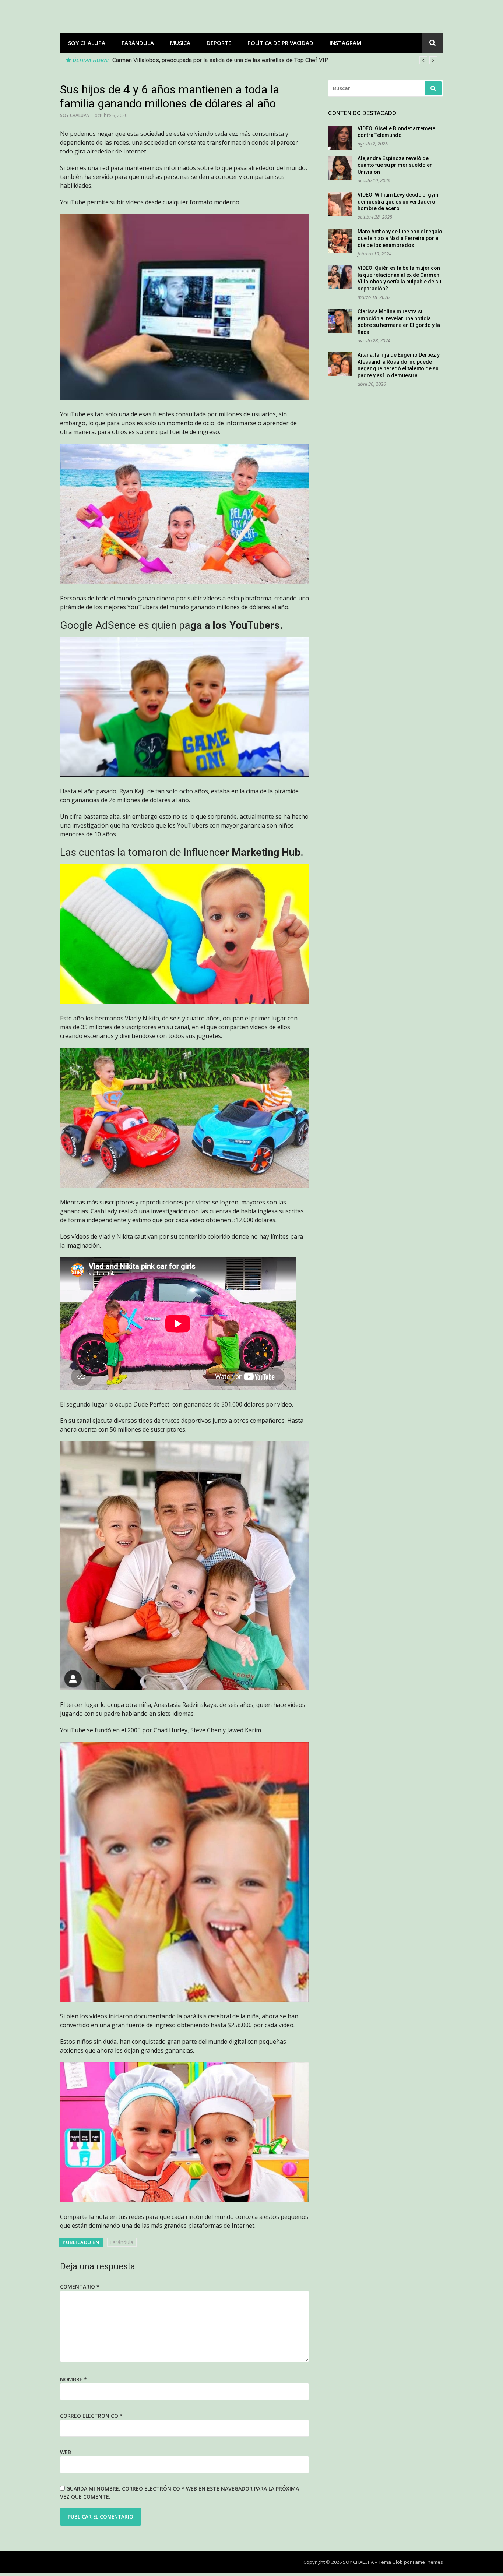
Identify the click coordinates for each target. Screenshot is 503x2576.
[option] (275, 60)
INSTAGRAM (345, 43)
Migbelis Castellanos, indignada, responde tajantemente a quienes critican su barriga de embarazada (242, 60)
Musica (180, 43)
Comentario (80, 2286)
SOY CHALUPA (87, 43)
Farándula (138, 43)
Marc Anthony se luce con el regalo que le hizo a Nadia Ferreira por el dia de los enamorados (400, 238)
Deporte (219, 43)
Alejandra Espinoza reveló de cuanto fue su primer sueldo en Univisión (395, 165)
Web (66, 2452)
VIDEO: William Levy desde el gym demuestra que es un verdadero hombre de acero (398, 202)
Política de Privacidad (280, 43)
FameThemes (428, 2562)
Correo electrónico (91, 2416)
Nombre (73, 2379)
